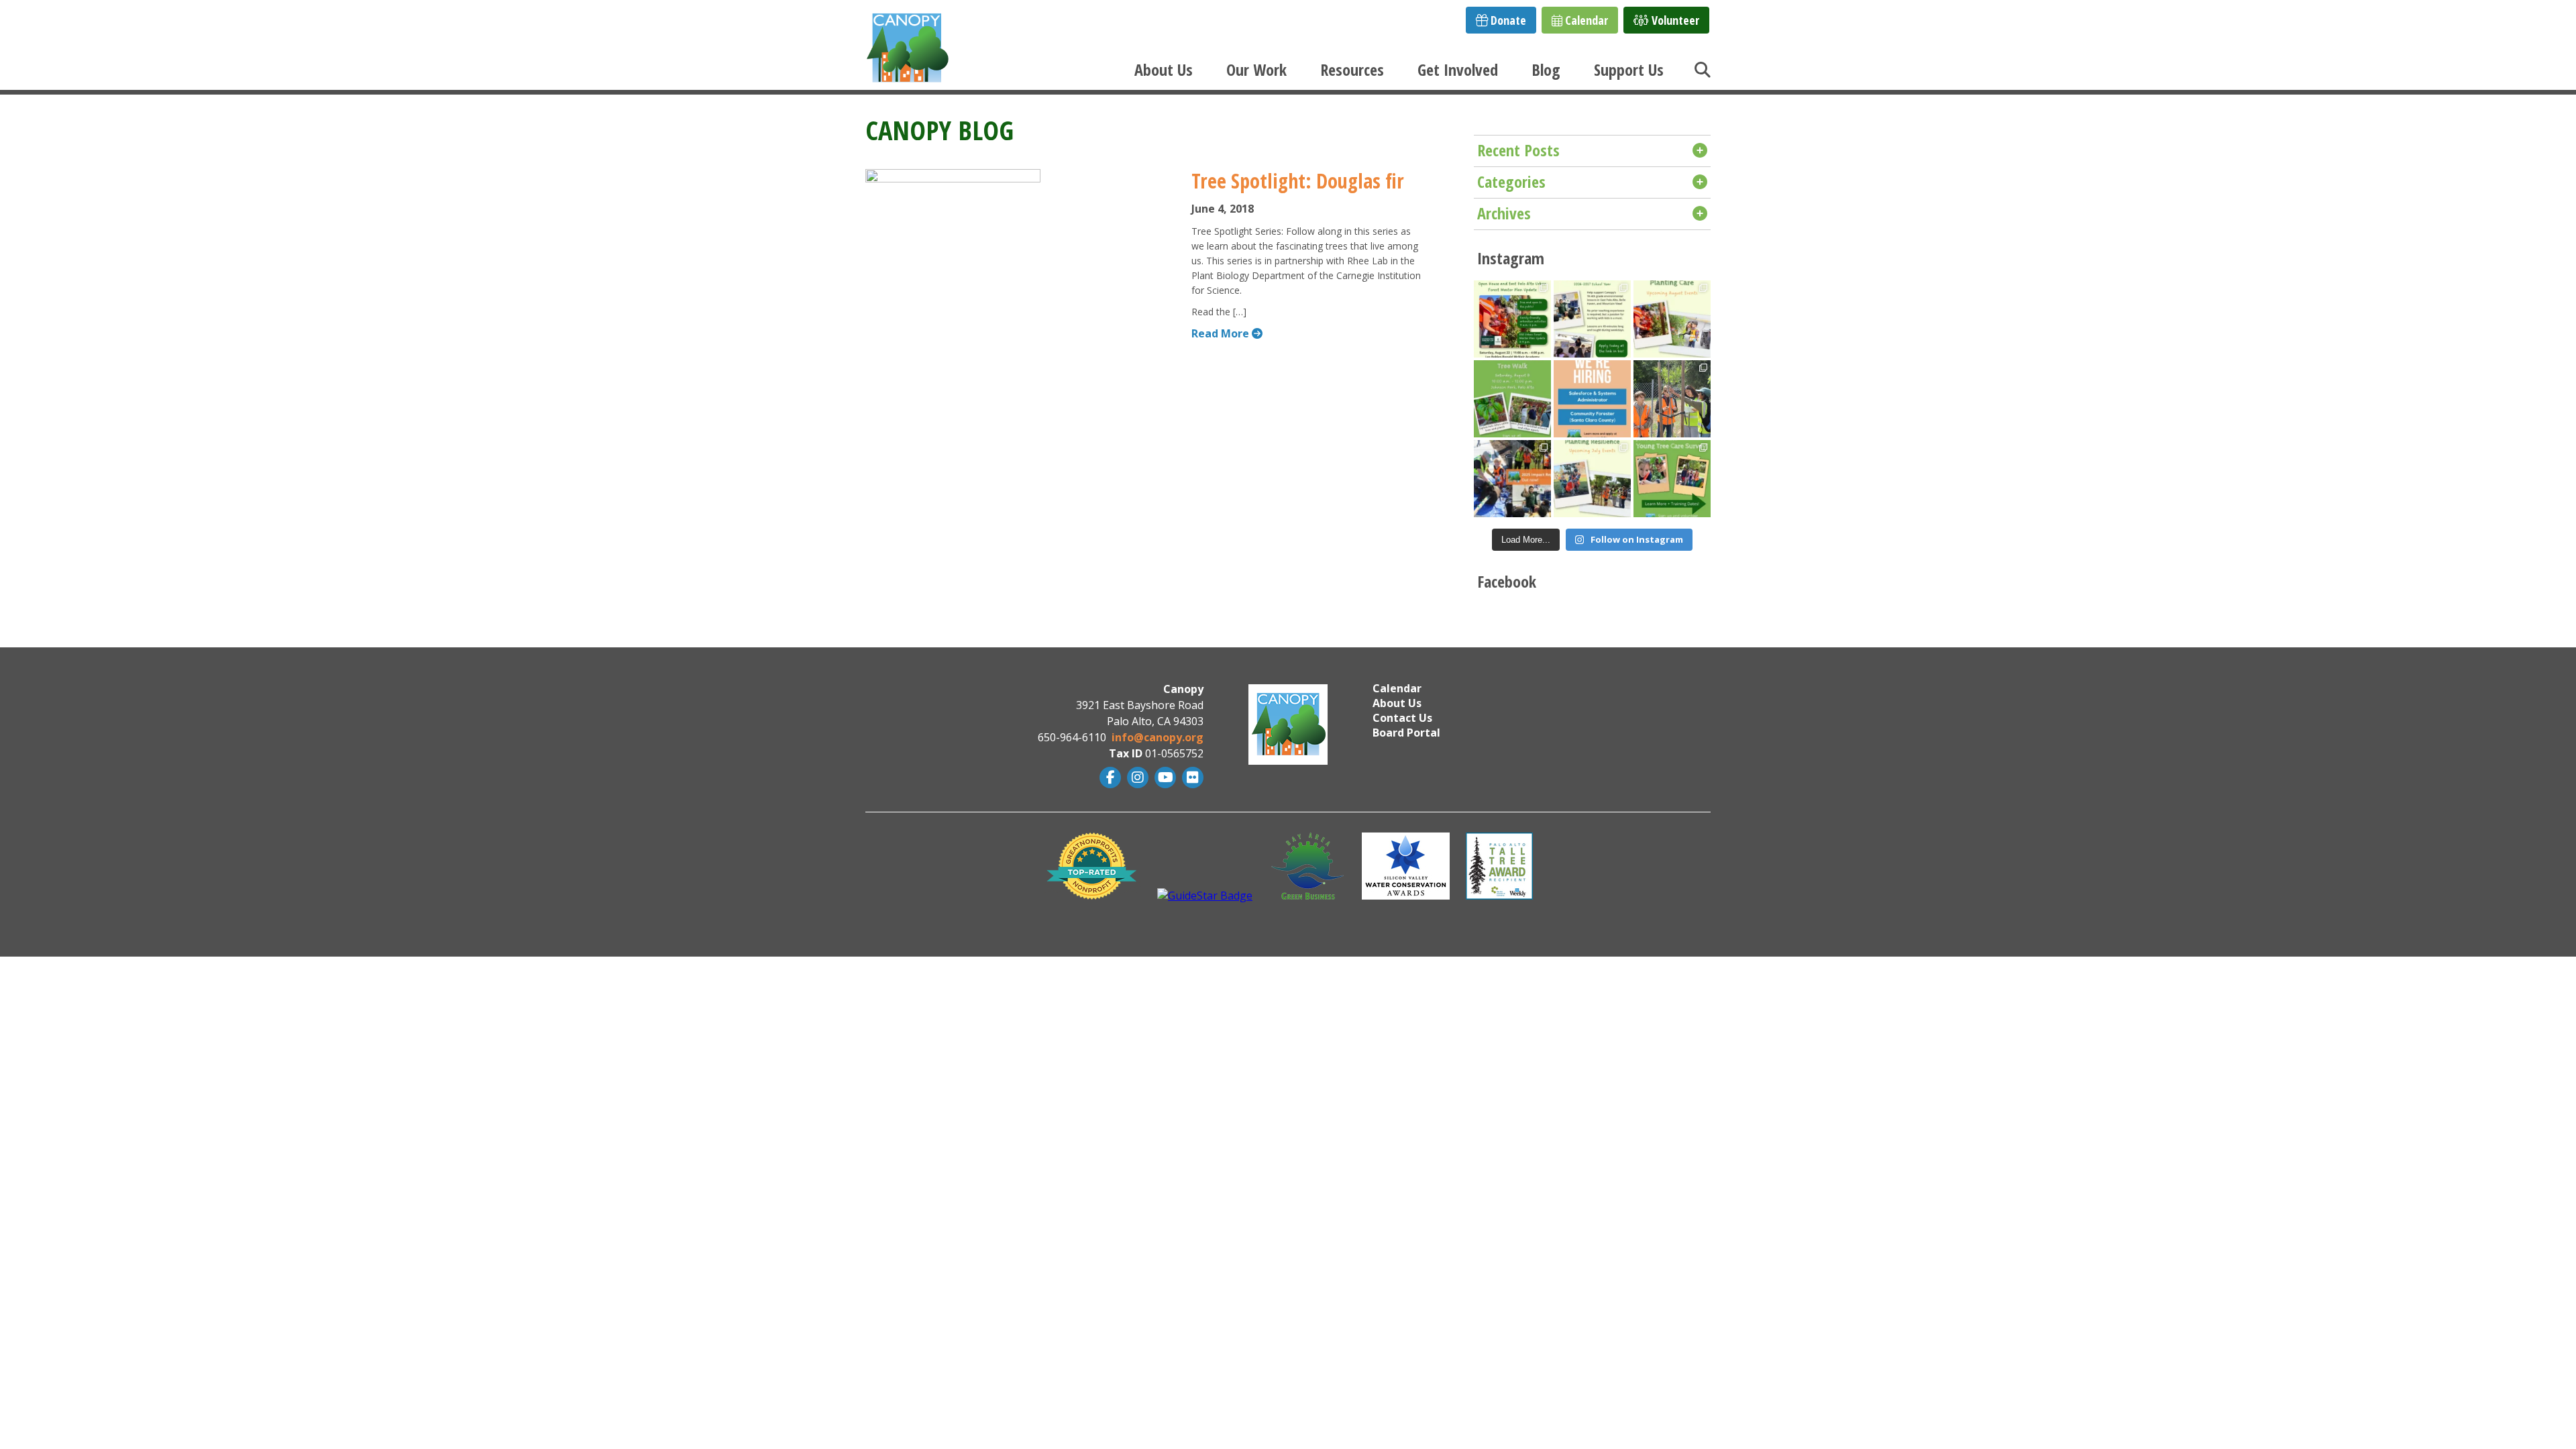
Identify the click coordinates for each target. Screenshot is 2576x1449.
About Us (1164, 69)
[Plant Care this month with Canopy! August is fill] (1672, 319)
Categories (1511, 181)
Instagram (1136, 777)
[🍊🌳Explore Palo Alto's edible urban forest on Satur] (1512, 399)
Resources (1352, 69)
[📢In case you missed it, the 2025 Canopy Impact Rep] (1512, 479)
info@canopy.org (1158, 737)
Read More (1222, 333)
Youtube (1164, 777)
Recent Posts (1518, 150)
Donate (1507, 20)
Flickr (1191, 777)
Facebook (1109, 777)
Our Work (1256, 69)
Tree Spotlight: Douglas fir (1298, 181)
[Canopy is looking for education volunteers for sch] (1592, 319)
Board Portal (1406, 733)
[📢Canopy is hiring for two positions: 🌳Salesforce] (1592, 399)
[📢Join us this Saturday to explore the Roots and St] (1512, 319)
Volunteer (1674, 20)
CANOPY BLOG (940, 130)
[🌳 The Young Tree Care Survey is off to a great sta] (1672, 399)
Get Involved (1458, 69)
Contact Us (1402, 718)
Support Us (1629, 69)
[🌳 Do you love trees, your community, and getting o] (1672, 479)
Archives (1504, 213)
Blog (1546, 69)
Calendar (1585, 20)
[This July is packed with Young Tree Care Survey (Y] (1592, 479)
